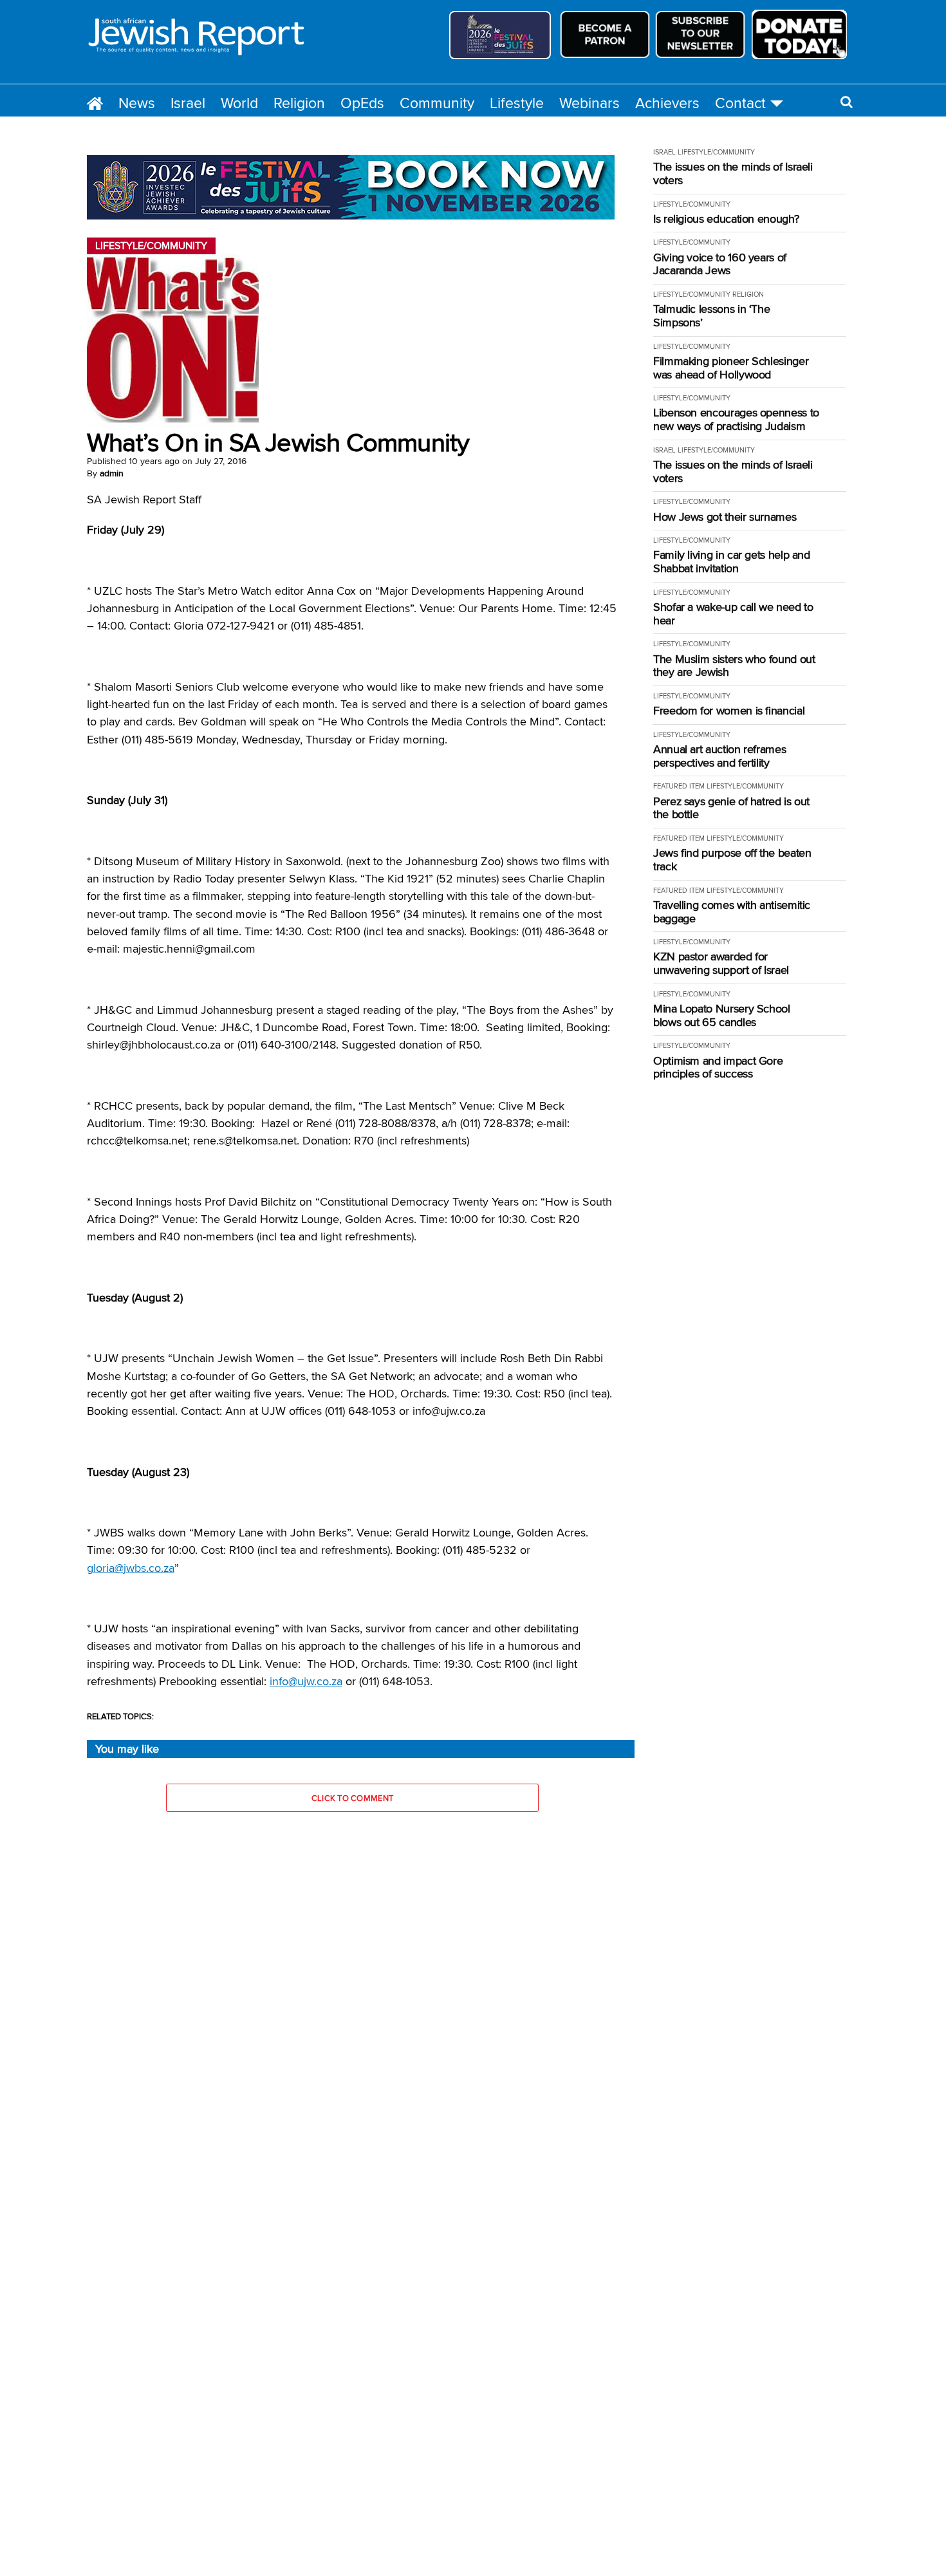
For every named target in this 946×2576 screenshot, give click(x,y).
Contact (740, 103)
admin (112, 473)
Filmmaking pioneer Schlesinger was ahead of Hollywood (731, 368)
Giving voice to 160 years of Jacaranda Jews (720, 264)
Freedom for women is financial (729, 711)
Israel (188, 103)
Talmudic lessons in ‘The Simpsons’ (711, 316)
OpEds (362, 103)
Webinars (589, 103)
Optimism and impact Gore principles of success (718, 1068)
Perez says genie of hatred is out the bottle (731, 808)
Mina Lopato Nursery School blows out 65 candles (722, 1015)
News (137, 103)
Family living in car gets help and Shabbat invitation (732, 562)
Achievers (667, 103)
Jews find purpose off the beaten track (732, 860)
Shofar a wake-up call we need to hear (733, 614)
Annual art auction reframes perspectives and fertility (719, 756)
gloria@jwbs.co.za (131, 1568)
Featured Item (679, 786)
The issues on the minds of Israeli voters (733, 173)
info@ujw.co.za (306, 1681)
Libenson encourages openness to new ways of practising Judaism (736, 419)
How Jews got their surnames (725, 517)
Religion (299, 103)
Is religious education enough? (726, 219)
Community (437, 103)
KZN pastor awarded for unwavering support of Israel (721, 963)
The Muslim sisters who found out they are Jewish (734, 666)
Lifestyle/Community (716, 152)
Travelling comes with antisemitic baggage (732, 912)
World (239, 103)
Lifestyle (517, 103)
